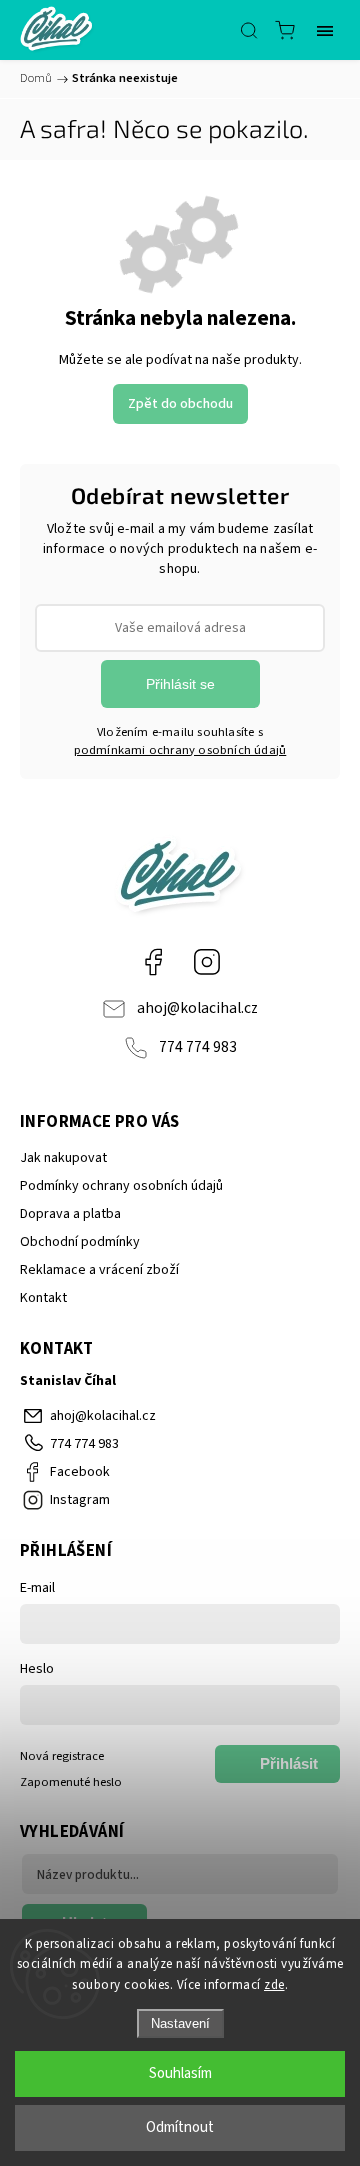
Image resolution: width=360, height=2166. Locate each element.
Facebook (153, 962)
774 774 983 (198, 1047)
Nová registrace (62, 1756)
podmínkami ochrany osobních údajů (180, 750)
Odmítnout (180, 2127)
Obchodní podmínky (80, 1242)
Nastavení (180, 2023)
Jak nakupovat (63, 1158)
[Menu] (325, 30)
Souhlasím (180, 2073)
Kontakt (43, 1298)
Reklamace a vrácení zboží (99, 1270)
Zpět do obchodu (180, 404)
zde (274, 1985)
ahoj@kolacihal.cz (197, 1008)
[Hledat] (249, 30)
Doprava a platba (70, 1214)
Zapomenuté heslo (71, 1782)
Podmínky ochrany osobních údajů (121, 1186)
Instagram (207, 962)
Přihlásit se (180, 684)
